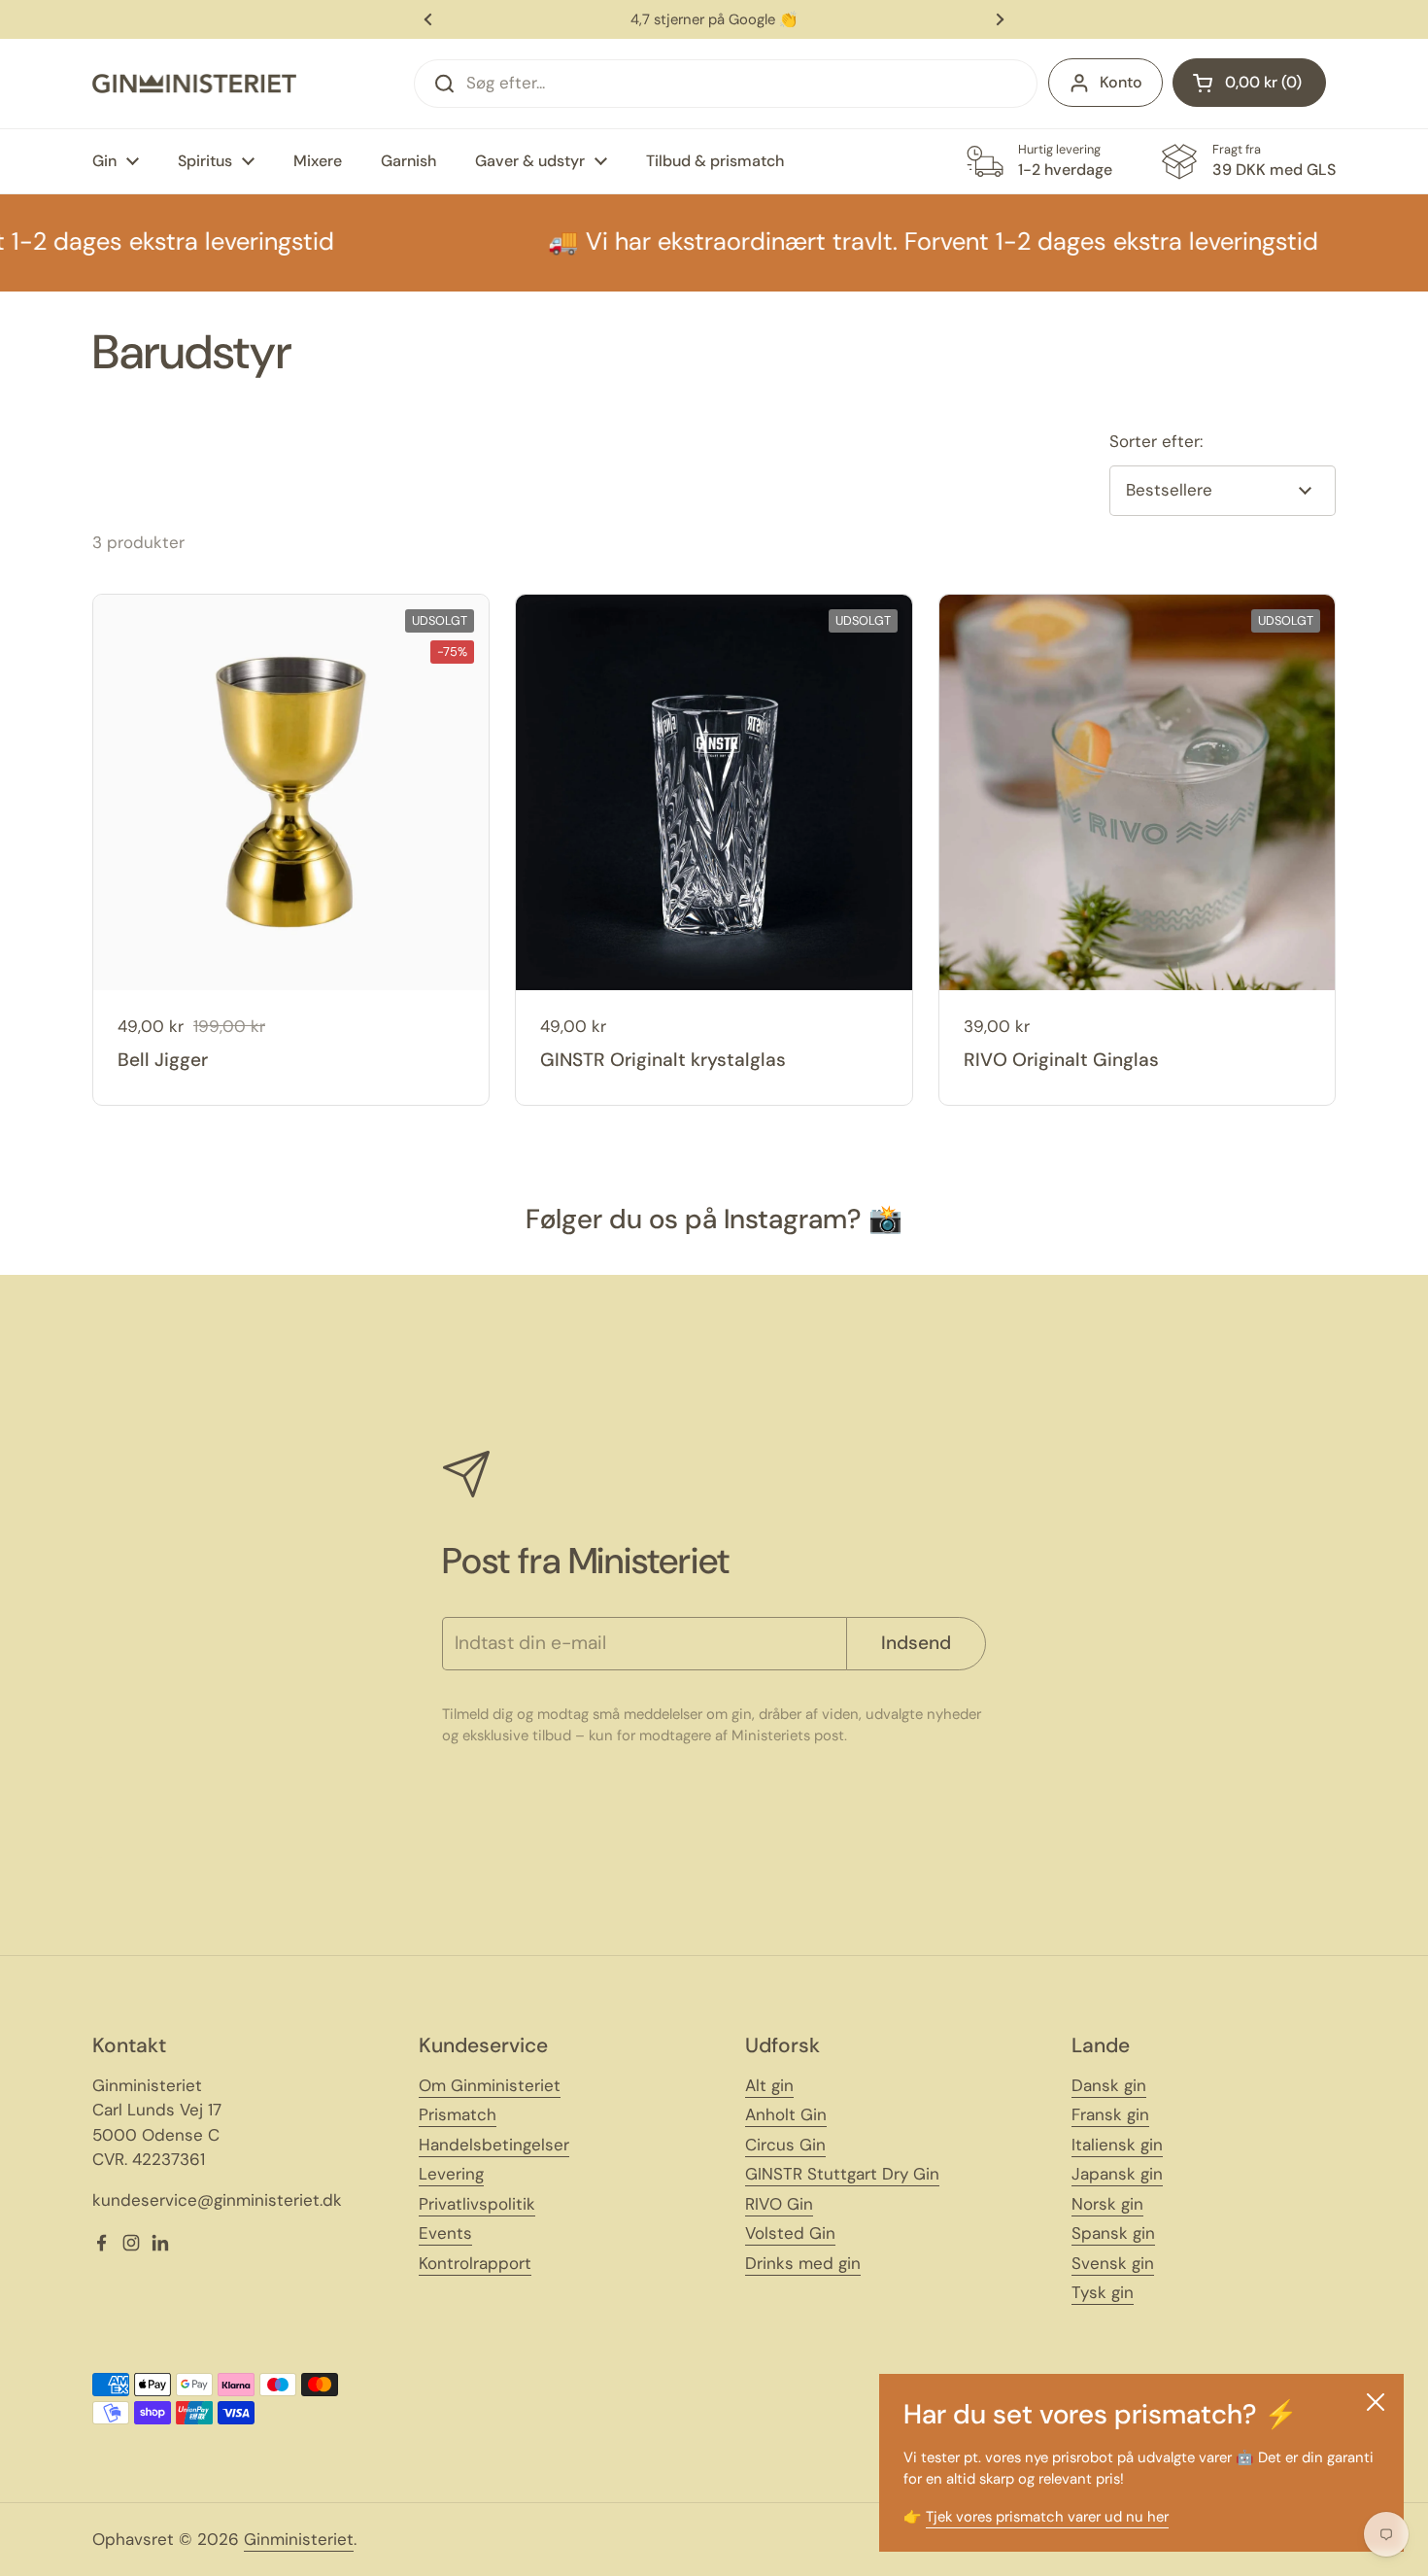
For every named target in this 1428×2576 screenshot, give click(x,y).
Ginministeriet (299, 2539)
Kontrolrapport (475, 2263)
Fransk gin (1110, 2114)
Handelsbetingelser (494, 2145)
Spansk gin (1113, 2233)
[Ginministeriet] (194, 84)
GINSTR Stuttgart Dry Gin (842, 2174)
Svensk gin (1113, 2263)
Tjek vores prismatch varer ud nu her (1047, 2517)
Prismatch (458, 2114)
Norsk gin (1107, 2204)
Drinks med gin (803, 2263)
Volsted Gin (790, 2233)
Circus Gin (785, 2145)
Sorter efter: (1156, 441)
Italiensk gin (1117, 2145)
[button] (1249, 83)
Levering (451, 2174)
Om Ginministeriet (490, 2085)
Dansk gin (1109, 2085)
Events (445, 2233)
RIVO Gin (779, 2204)
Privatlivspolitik (477, 2204)
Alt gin (769, 2085)
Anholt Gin (786, 2114)
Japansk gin (1117, 2174)
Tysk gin (1103, 2292)
